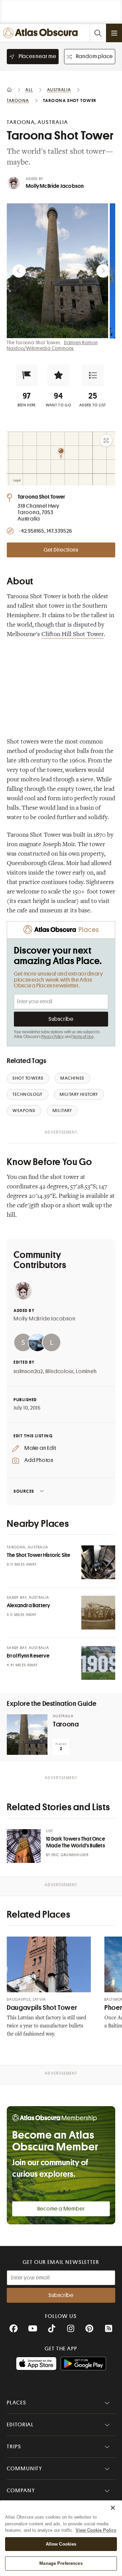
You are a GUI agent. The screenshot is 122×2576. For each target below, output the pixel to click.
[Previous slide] (19, 271)
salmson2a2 (28, 1371)
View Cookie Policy (96, 2530)
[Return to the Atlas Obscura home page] (42, 33)
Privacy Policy (53, 1037)
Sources (24, 1491)
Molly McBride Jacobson (55, 186)
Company (21, 2491)
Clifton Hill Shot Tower (73, 635)
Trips (14, 2447)
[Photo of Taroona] (27, 1735)
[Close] (113, 2508)
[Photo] (98, 1562)
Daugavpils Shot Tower (42, 2008)
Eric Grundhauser (70, 1855)
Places (17, 2403)
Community (25, 2469)
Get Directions (61, 550)
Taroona (66, 1724)
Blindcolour (60, 1371)
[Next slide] (103, 271)
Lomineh (86, 1371)
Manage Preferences (61, 2563)
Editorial (20, 2425)
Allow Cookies (61, 2544)
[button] (27, 375)
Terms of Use (83, 1037)
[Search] (98, 33)
